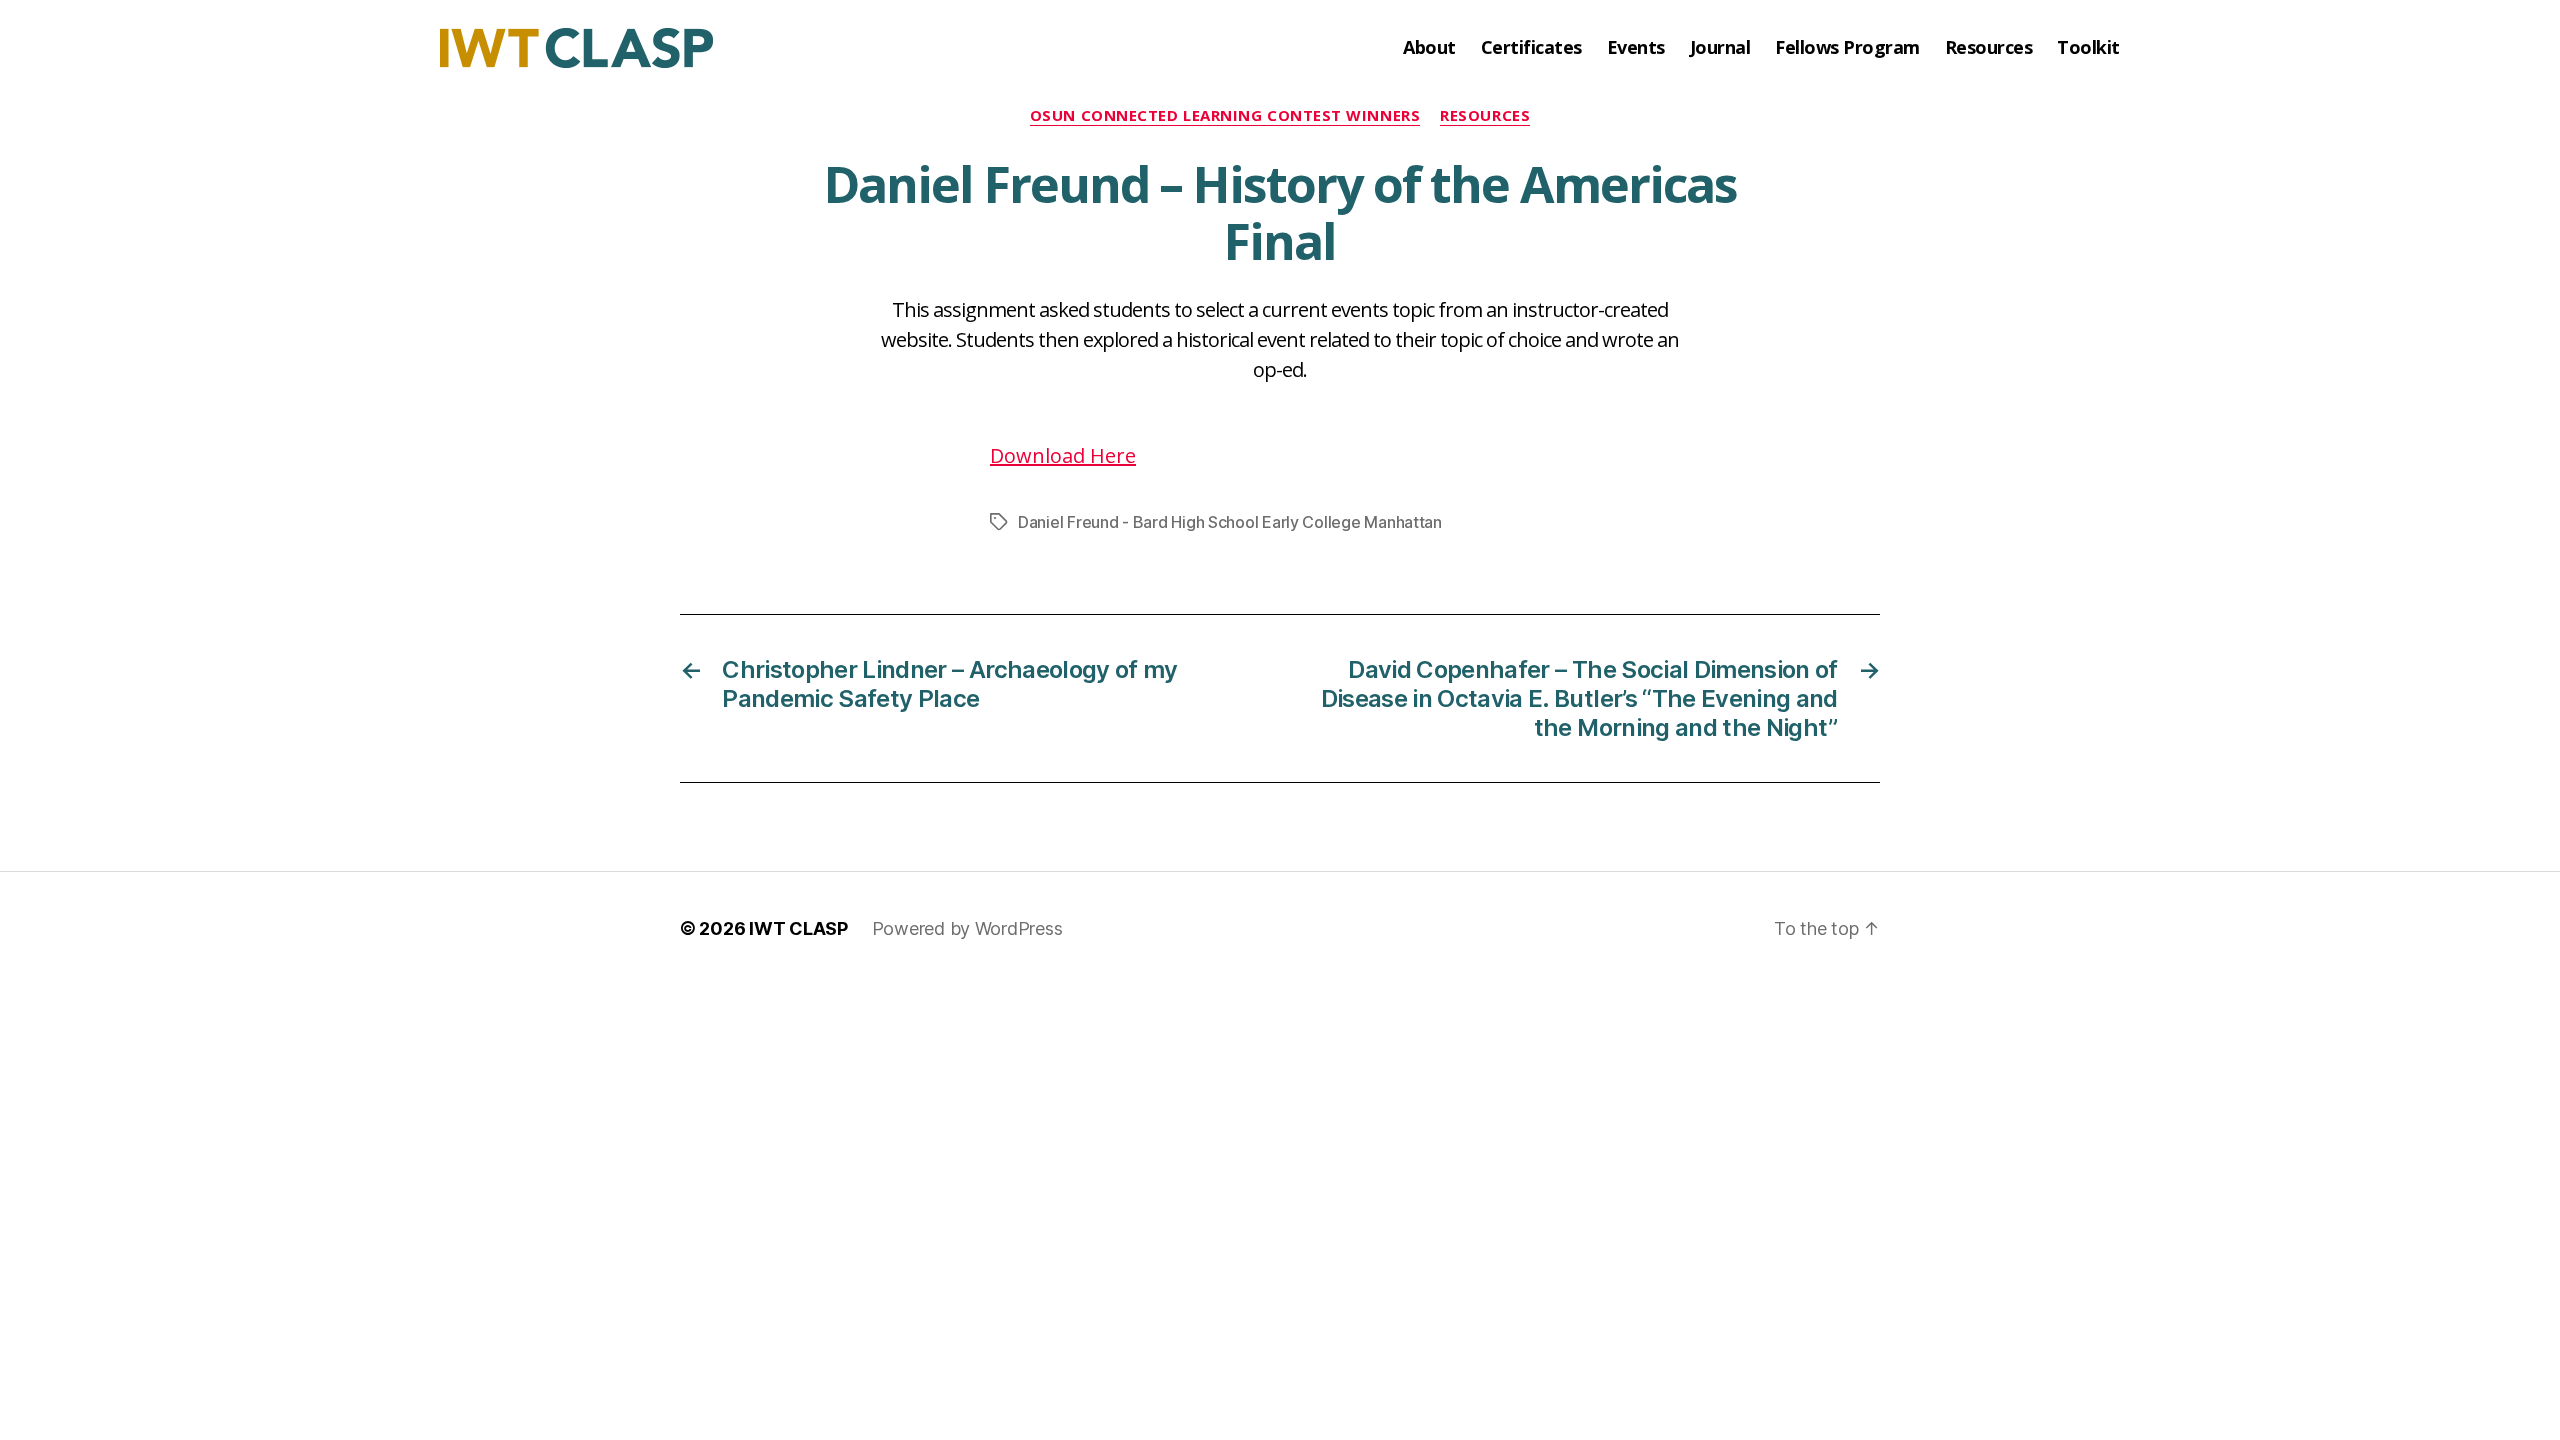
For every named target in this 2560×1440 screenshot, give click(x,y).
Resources (1989, 48)
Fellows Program (1847, 48)
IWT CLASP (798, 928)
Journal (1720, 48)
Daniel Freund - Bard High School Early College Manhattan (1230, 522)
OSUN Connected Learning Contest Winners (1225, 115)
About (1429, 48)
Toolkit (2088, 48)
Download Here (1063, 455)
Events (1636, 48)
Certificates (1531, 48)
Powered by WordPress (967, 928)
